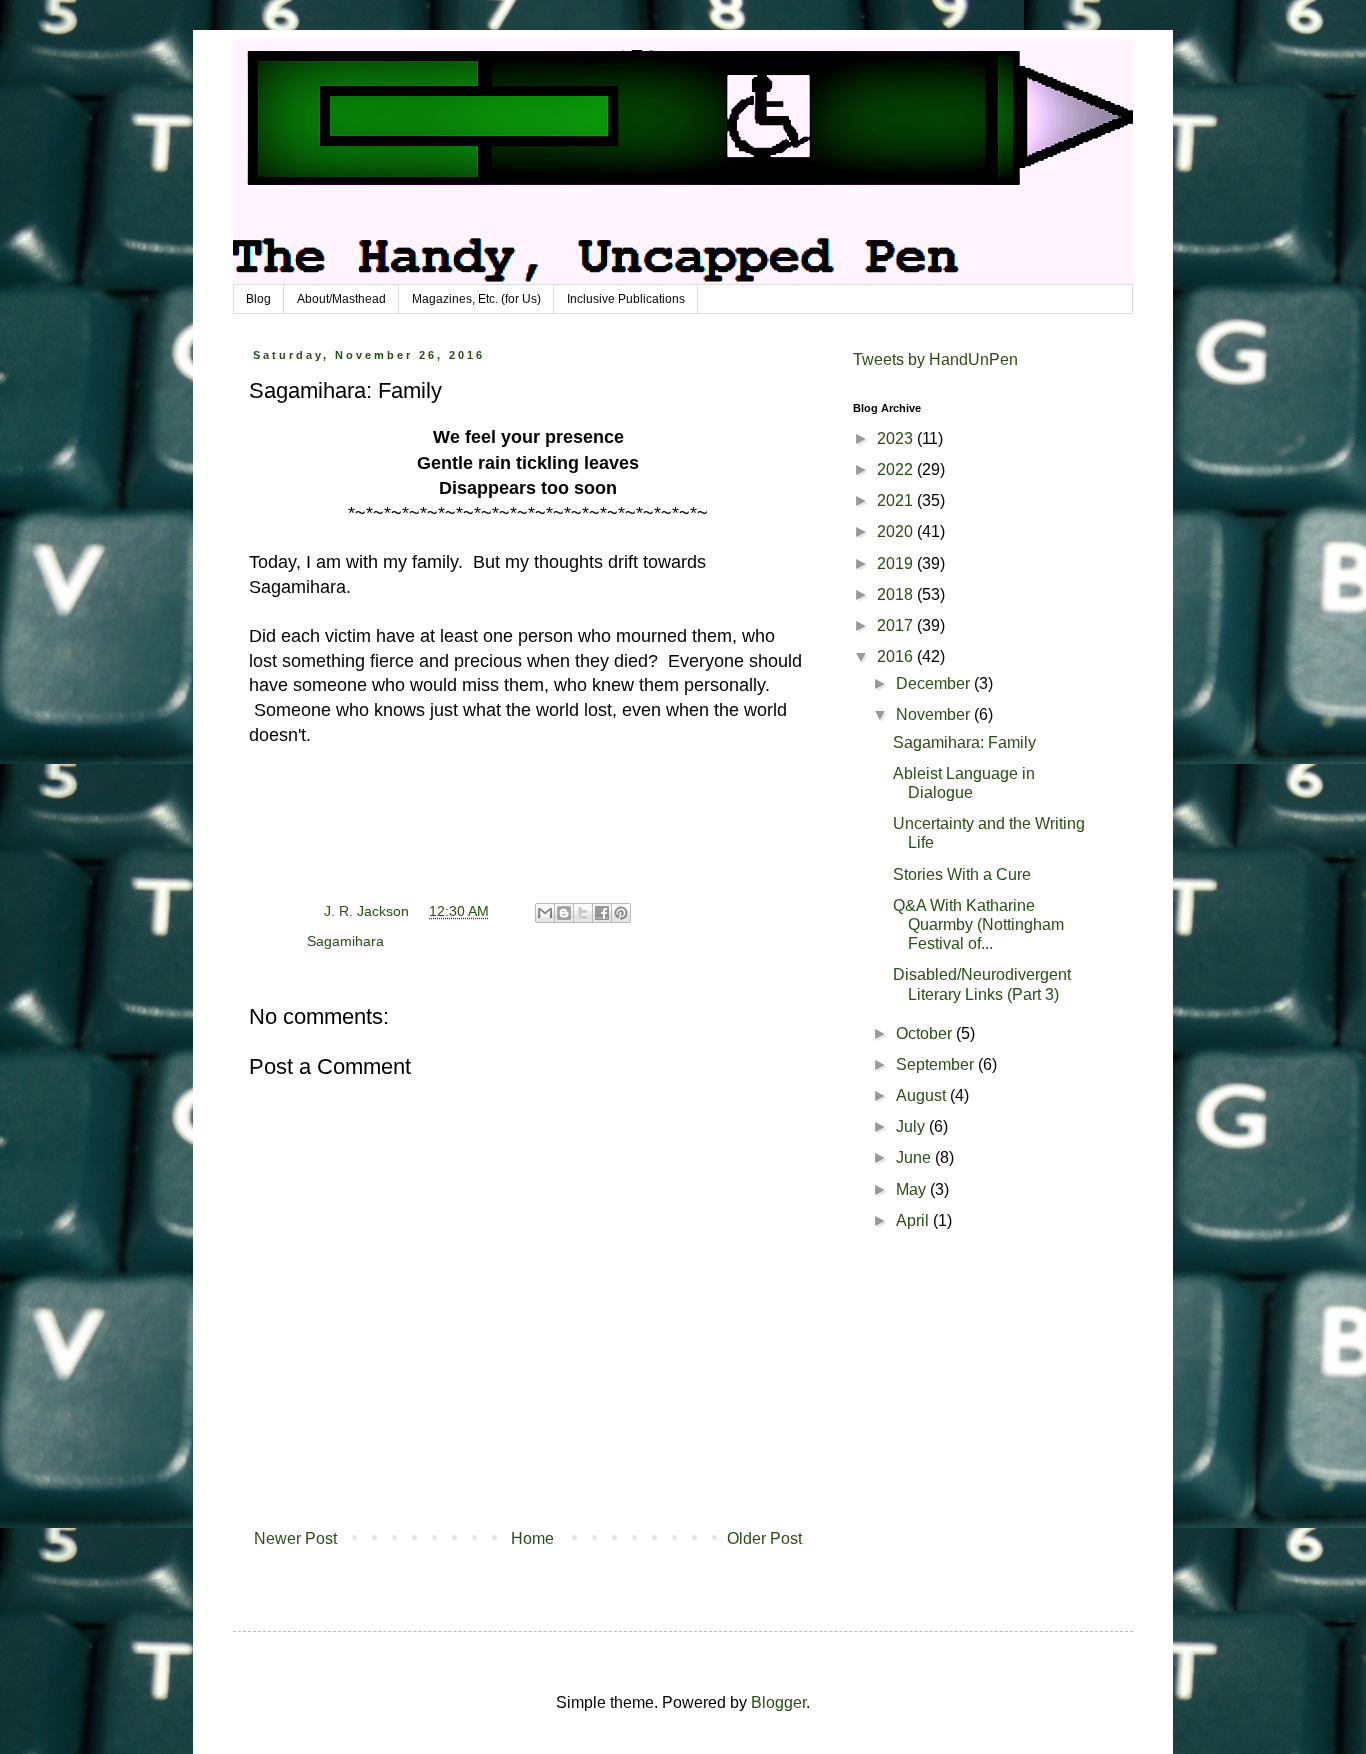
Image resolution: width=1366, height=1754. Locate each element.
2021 (897, 500)
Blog (258, 299)
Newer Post (295, 1538)
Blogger (778, 1702)
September (937, 1064)
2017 (897, 625)
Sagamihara (345, 941)
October (926, 1033)
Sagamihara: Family (964, 742)
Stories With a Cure (962, 874)
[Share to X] (583, 913)
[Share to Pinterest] (621, 913)
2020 (897, 531)
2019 (897, 563)
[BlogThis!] (564, 913)
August (923, 1095)
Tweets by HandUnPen (935, 359)
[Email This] (545, 913)
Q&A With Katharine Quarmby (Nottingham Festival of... (978, 924)
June (915, 1157)
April (914, 1220)
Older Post (764, 1538)
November (935, 714)
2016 (897, 656)
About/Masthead (341, 299)
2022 (897, 469)
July (912, 1126)
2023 (897, 438)
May (913, 1189)
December (935, 683)
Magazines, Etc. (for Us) (476, 299)
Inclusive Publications (626, 299)
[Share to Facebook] (602, 913)
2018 (897, 594)
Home (532, 1538)
